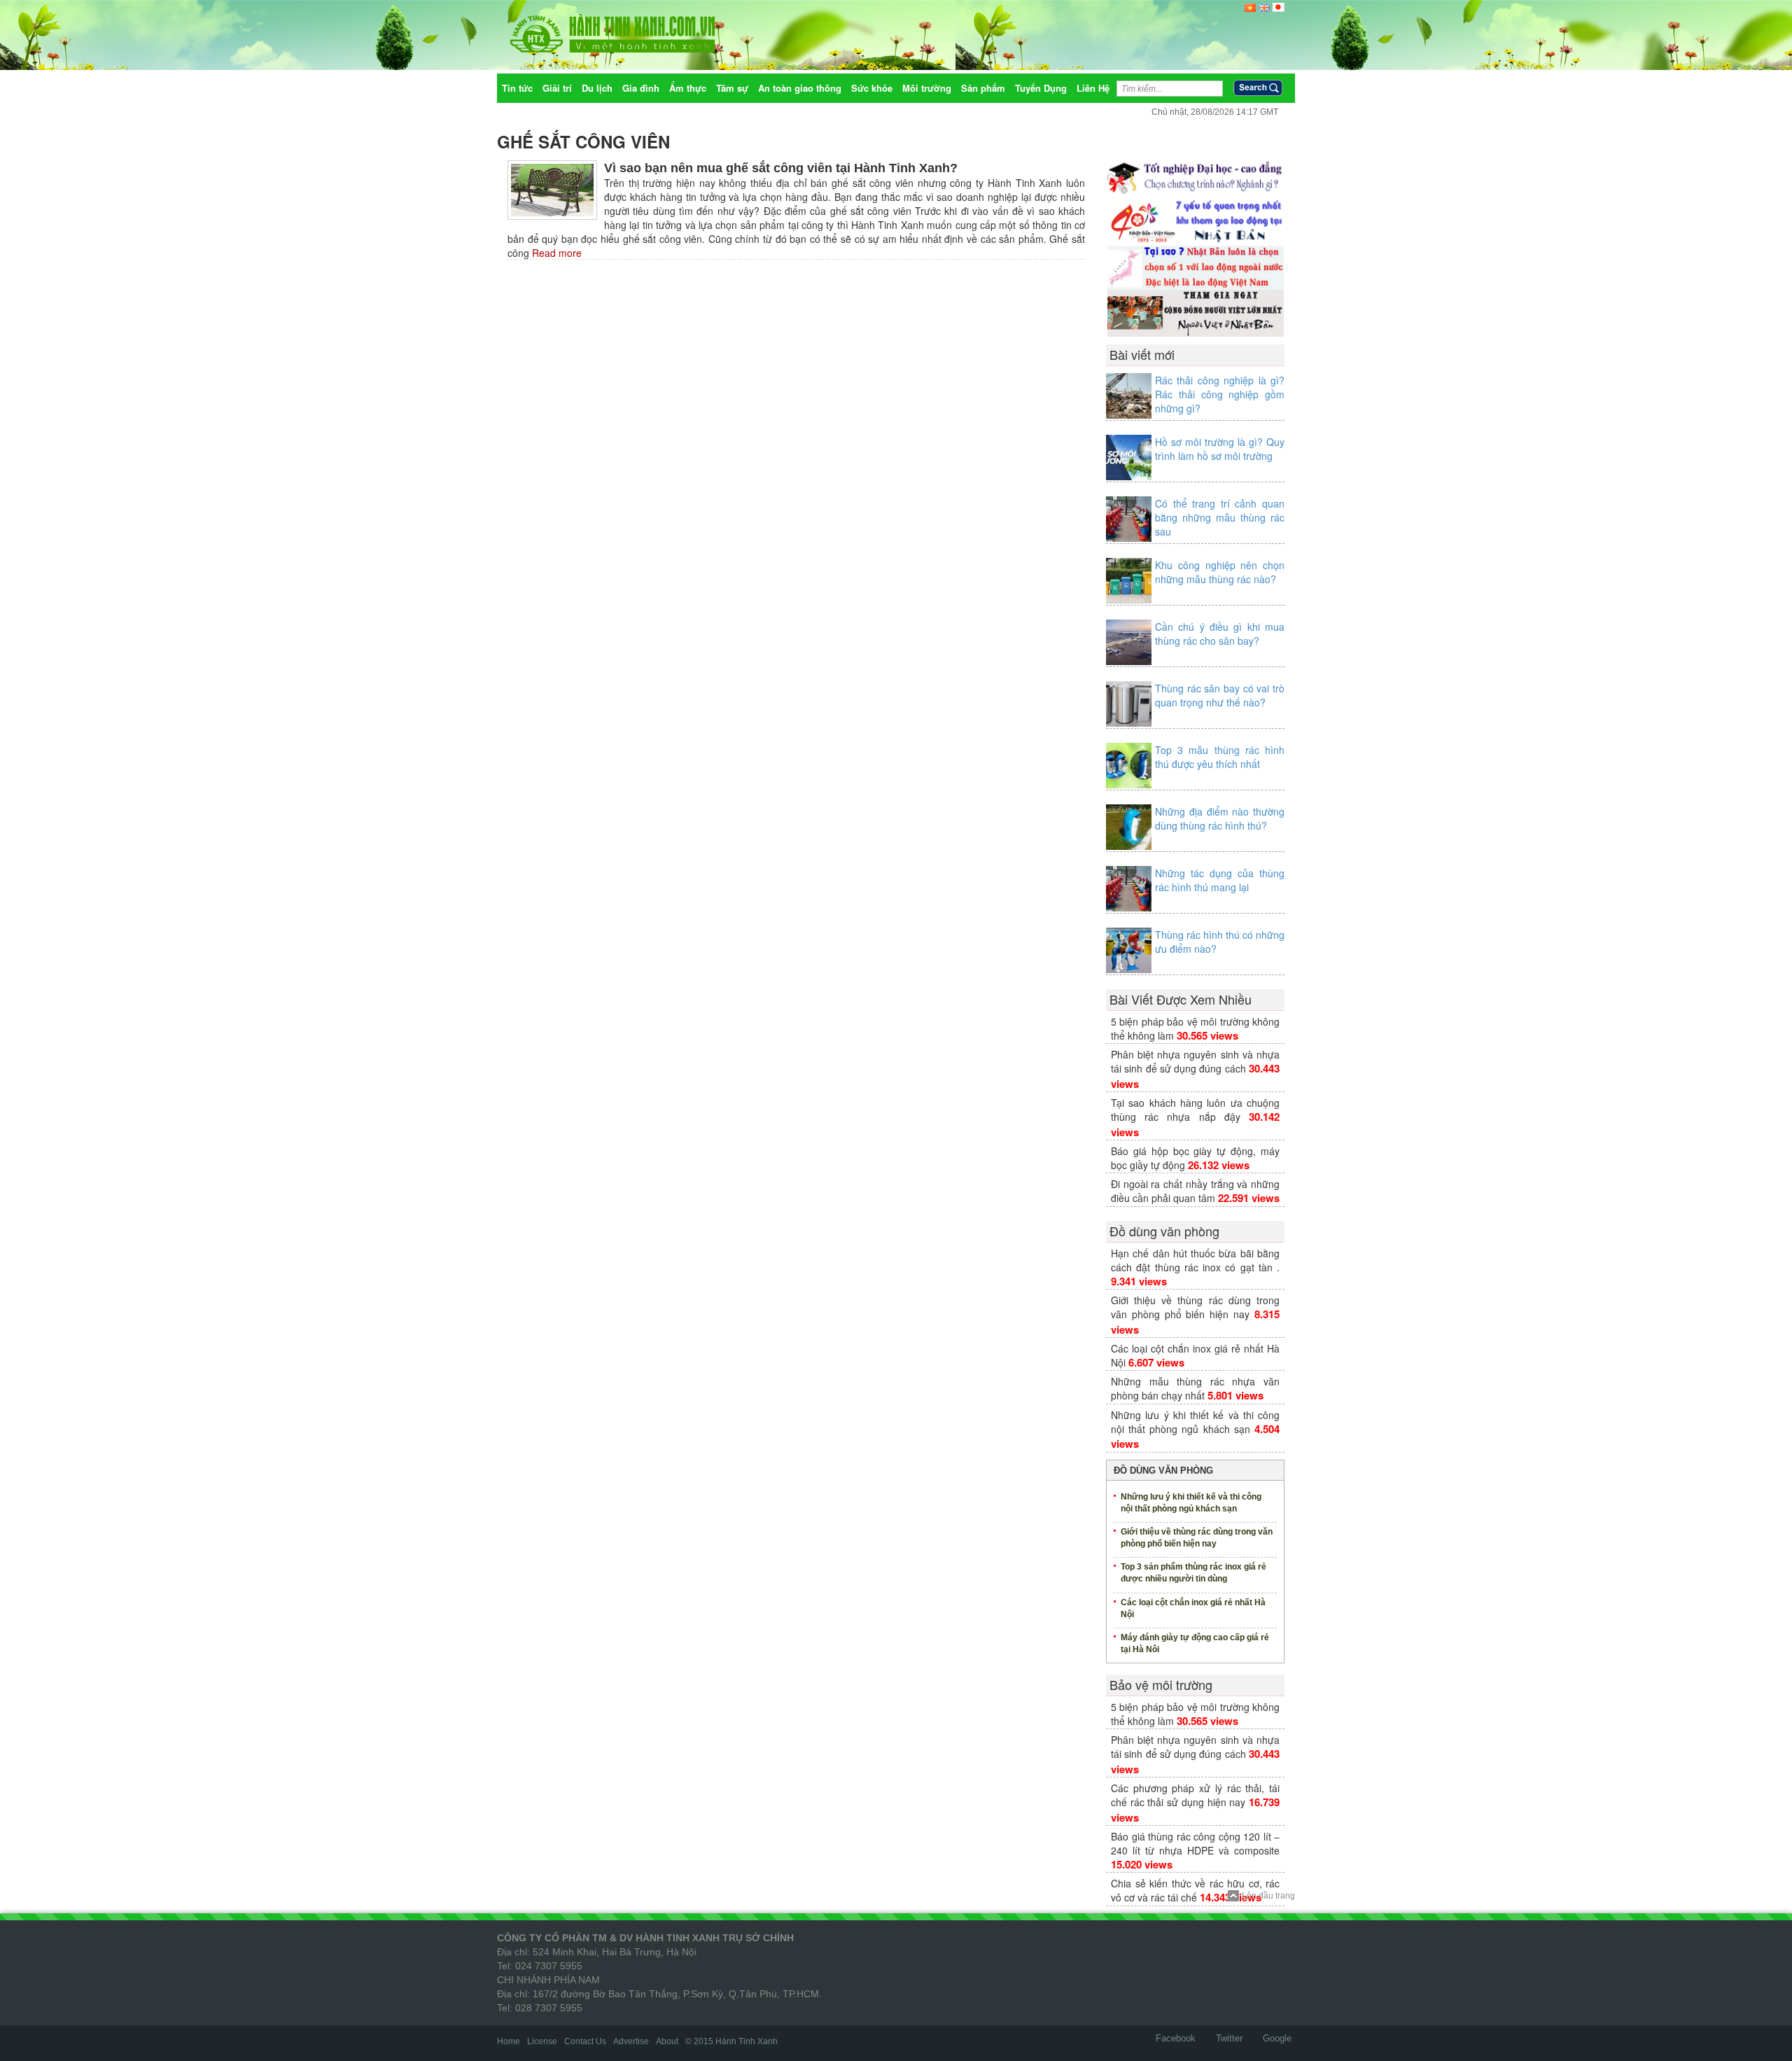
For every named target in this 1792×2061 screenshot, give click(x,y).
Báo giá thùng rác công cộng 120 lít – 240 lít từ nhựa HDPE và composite (1195, 1843)
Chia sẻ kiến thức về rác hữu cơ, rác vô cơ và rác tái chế (1195, 1890)
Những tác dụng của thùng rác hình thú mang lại (1220, 880)
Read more (555, 253)
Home (509, 2041)
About (667, 2041)
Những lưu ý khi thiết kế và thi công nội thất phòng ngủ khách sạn (1195, 1422)
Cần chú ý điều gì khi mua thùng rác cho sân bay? (1220, 634)
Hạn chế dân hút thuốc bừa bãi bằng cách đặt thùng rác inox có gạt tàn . (1195, 1260)
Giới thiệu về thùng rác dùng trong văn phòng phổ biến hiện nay (1195, 1307)
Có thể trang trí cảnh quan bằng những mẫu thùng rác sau (1220, 517)
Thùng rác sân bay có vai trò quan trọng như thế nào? (1220, 695)
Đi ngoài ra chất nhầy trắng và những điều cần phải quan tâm (1195, 1191)
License (542, 2041)
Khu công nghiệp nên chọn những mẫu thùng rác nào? (1220, 572)
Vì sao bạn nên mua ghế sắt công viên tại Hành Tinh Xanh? (781, 168)
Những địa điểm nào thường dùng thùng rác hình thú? (1220, 818)
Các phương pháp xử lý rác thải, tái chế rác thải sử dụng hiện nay (1195, 1795)
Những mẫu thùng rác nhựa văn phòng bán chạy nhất (1195, 1388)
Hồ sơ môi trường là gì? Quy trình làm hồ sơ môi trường (1220, 449)
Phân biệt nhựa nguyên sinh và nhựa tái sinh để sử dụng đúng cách (1195, 1061)
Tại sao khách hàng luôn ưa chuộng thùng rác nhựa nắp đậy (1195, 1110)
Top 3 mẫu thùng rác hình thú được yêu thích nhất (1220, 757)
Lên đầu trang (1268, 1896)
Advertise (631, 2041)
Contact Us (585, 2041)
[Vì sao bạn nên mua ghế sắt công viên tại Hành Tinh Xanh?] (552, 189)
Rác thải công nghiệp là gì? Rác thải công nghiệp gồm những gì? (1220, 394)
